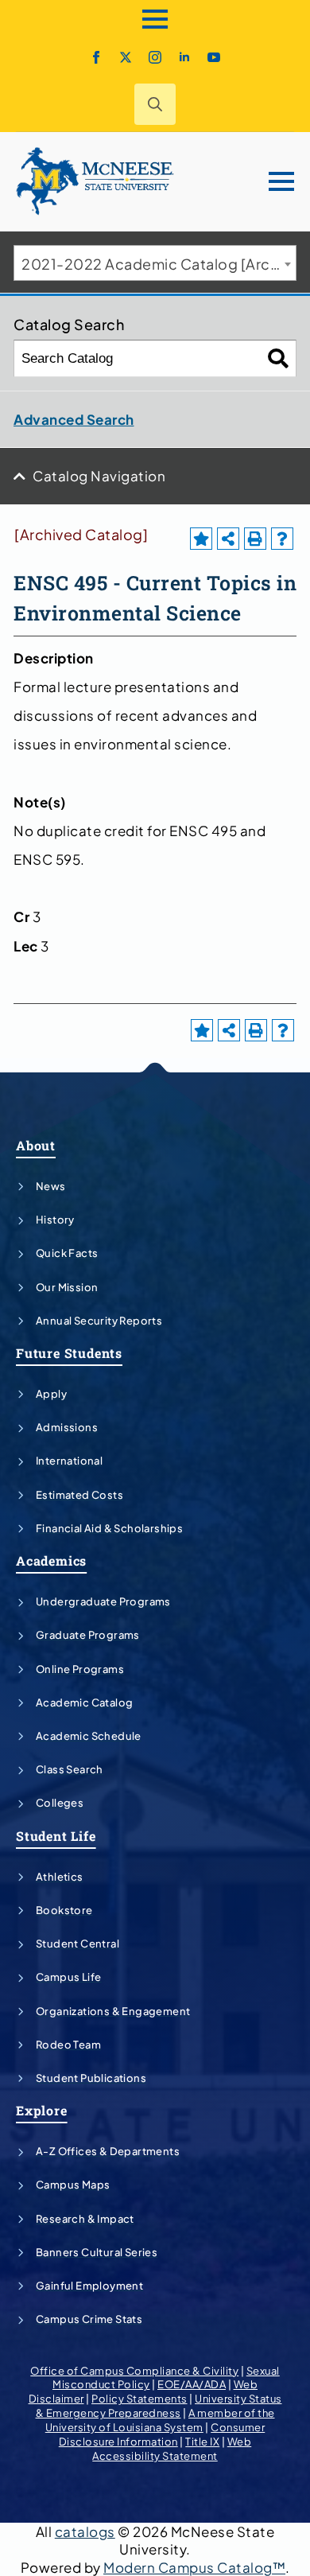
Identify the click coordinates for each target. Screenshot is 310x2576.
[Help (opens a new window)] (282, 539)
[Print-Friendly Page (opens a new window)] (255, 539)
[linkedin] (184, 57)
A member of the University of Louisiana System (160, 2420)
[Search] (279, 358)
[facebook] (96, 57)
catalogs (85, 2531)
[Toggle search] (155, 104)
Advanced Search (74, 419)
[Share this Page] (228, 539)
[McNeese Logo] (95, 181)
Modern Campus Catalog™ (194, 2567)
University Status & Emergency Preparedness (159, 2406)
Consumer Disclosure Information (162, 2434)
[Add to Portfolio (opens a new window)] (201, 539)
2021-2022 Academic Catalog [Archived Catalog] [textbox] (159, 264)
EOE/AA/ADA (192, 2384)
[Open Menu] (155, 19)
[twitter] (126, 57)
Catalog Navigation (99, 476)
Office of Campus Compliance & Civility (134, 2371)
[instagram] (155, 57)
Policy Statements (139, 2399)
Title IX (202, 2442)
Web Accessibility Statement (172, 2449)
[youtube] (214, 57)
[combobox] (155, 263)
